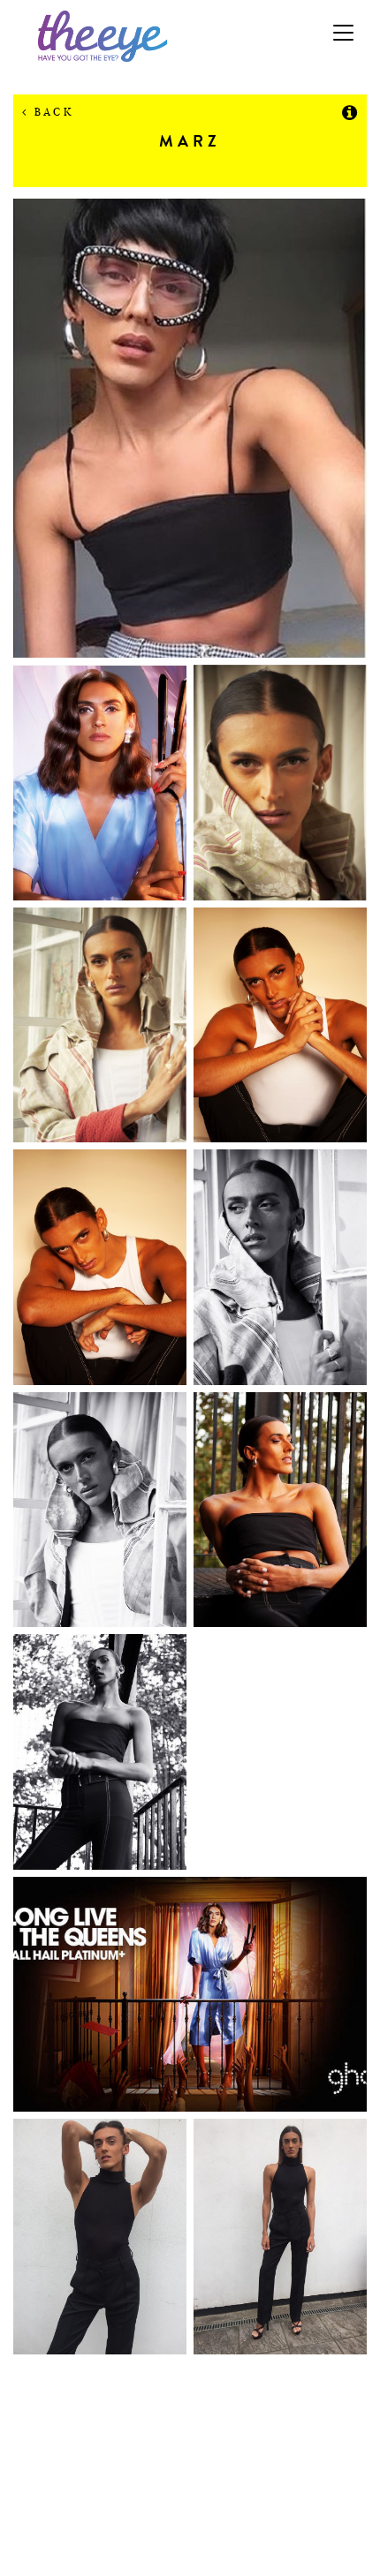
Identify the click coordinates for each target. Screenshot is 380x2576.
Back (51, 112)
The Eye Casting (190, 36)
